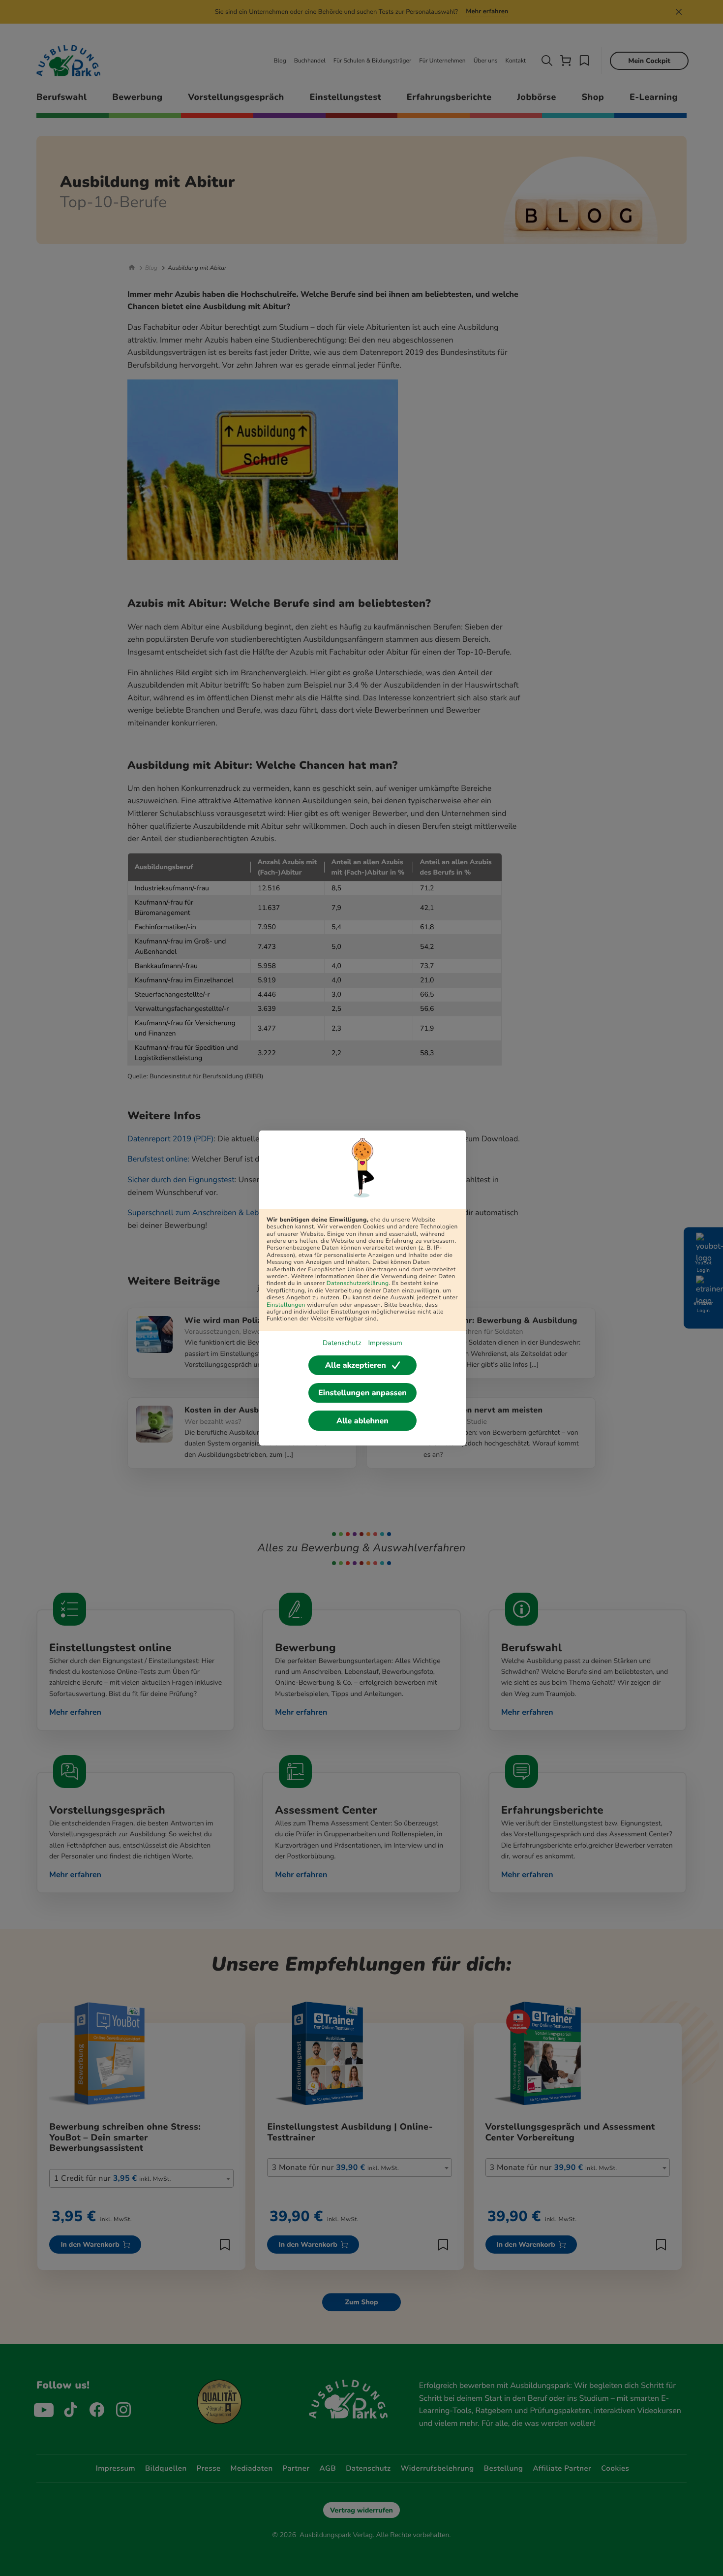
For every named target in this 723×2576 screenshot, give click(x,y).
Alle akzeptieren (356, 1365)
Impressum (385, 1343)
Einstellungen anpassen (362, 1393)
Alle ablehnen (362, 1421)
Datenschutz (342, 1343)
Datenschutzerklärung (358, 1284)
